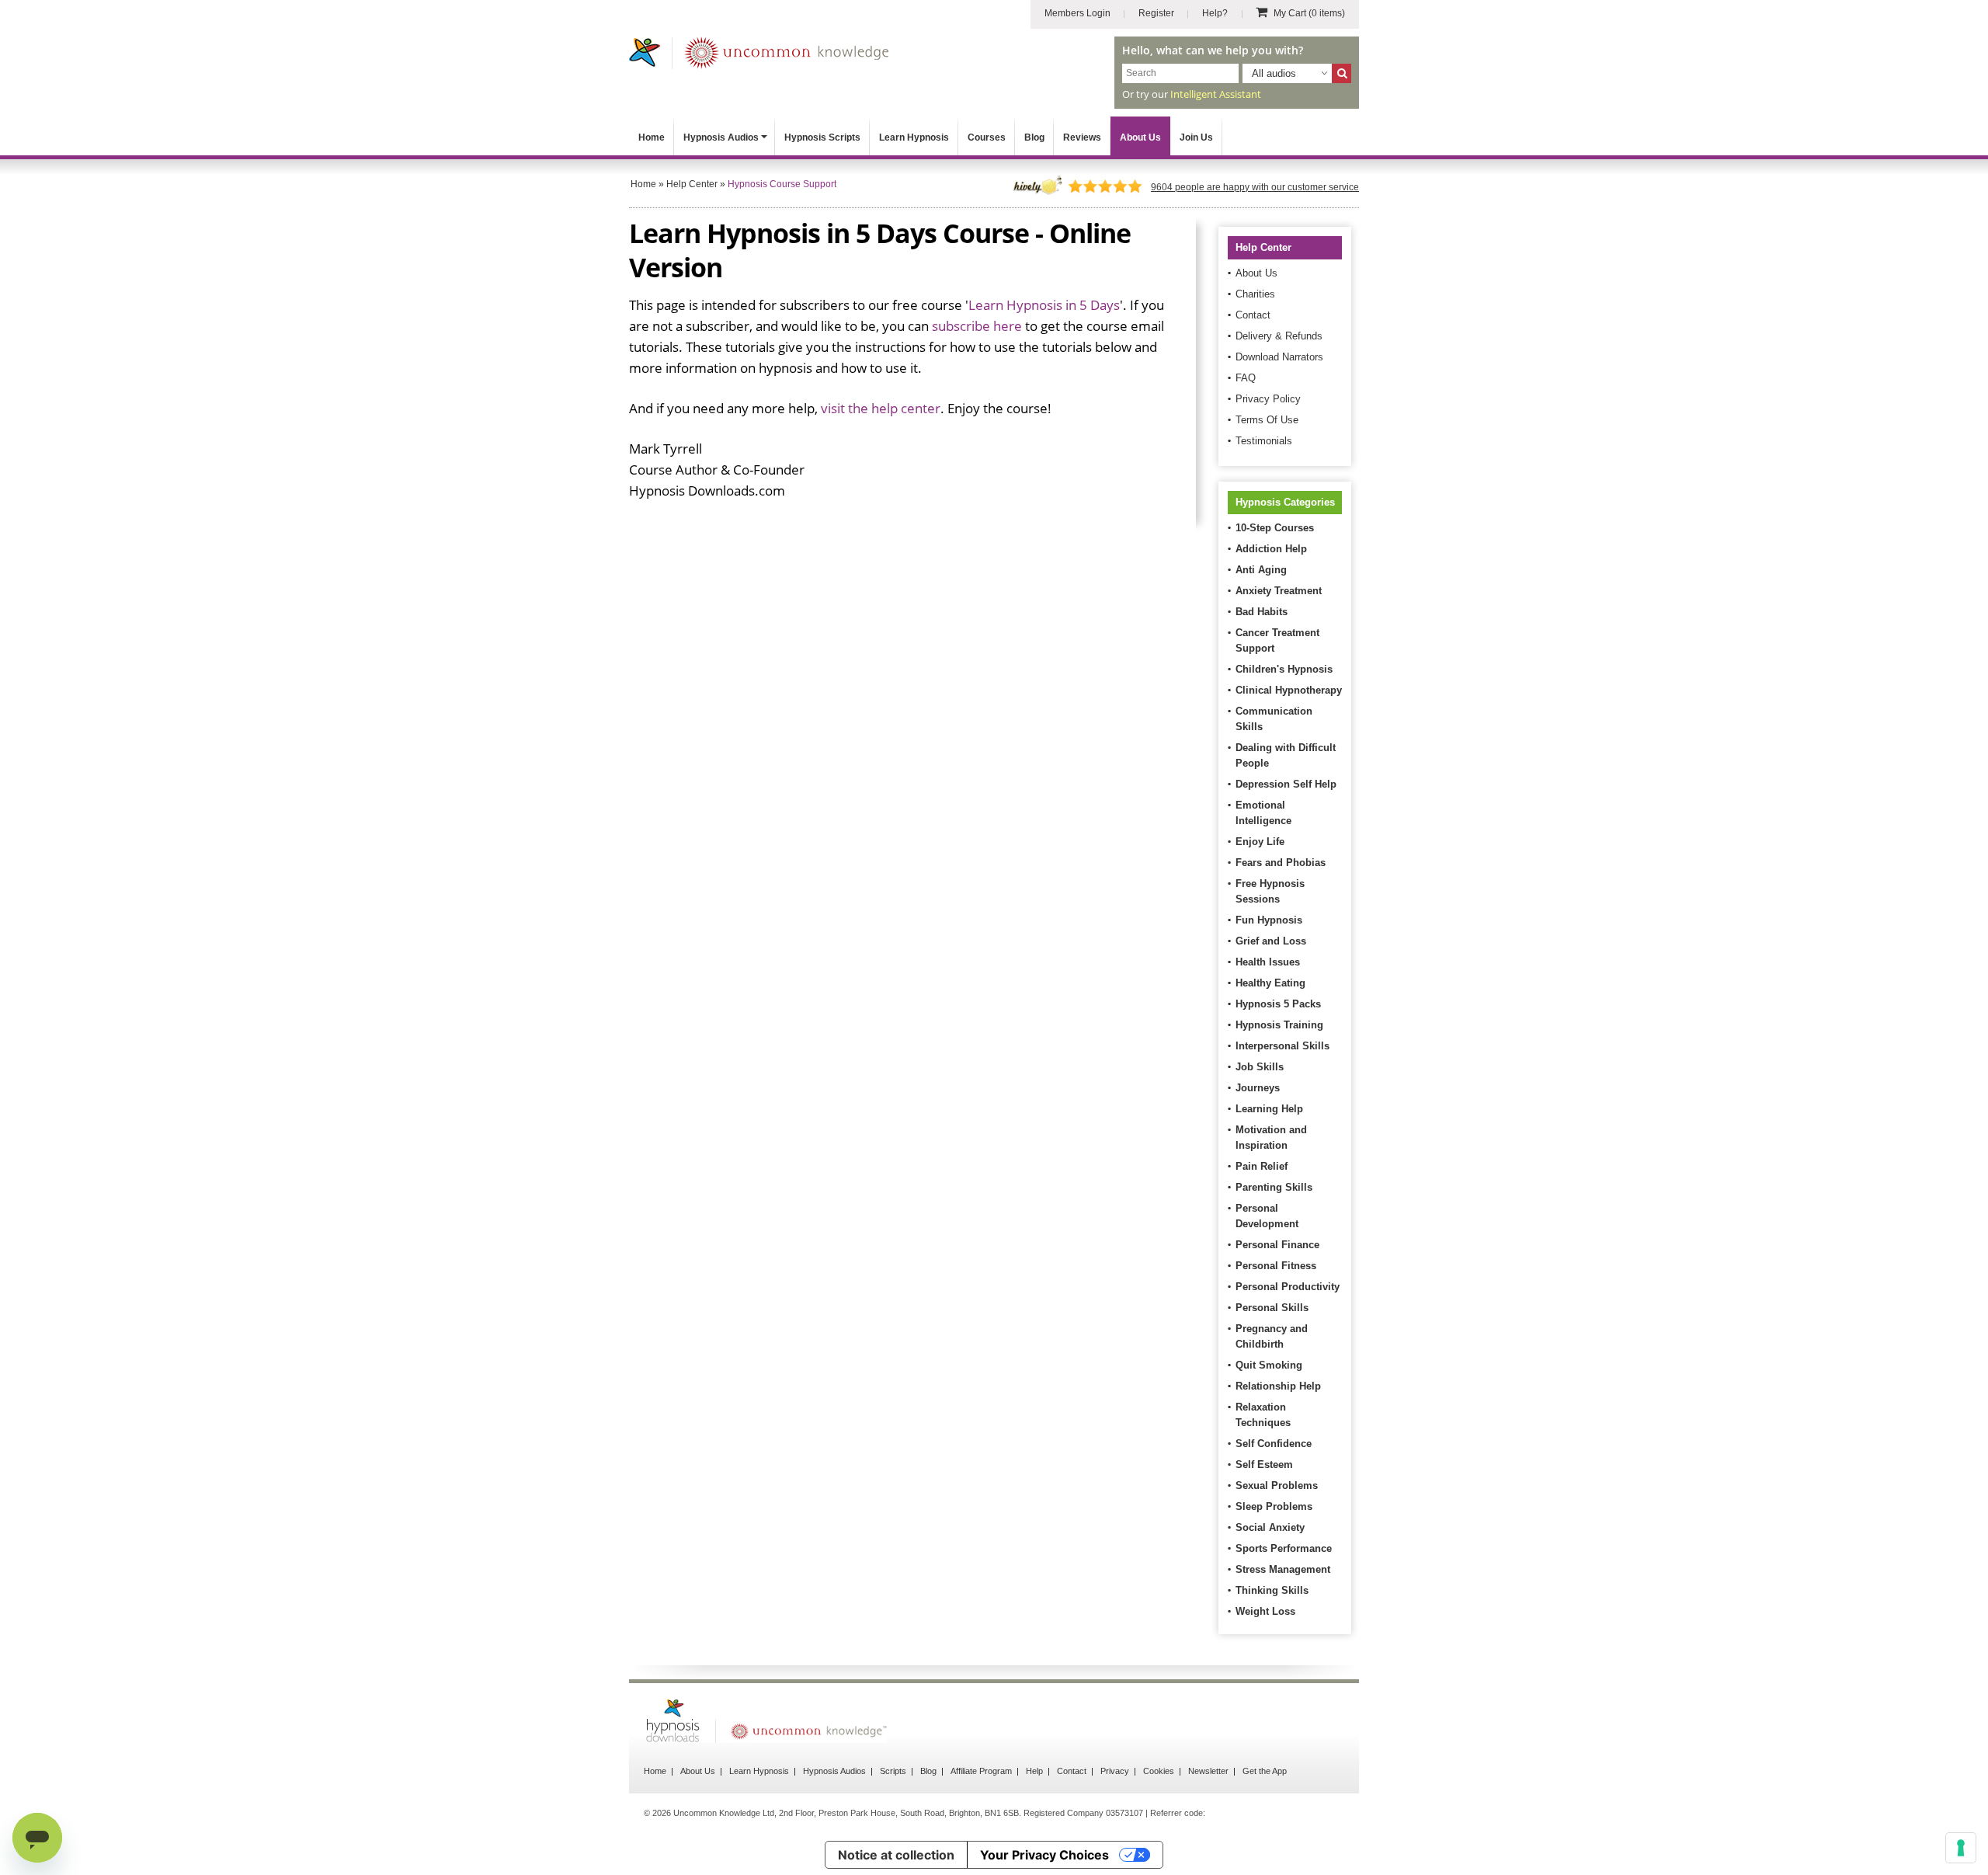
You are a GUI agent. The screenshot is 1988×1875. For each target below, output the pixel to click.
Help (1034, 1771)
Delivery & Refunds (1279, 336)
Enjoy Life (1260, 842)
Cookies (1159, 1771)
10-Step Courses (1275, 528)
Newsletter (1208, 1771)
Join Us (1196, 137)
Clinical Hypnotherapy (1289, 690)
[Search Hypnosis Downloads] (1342, 73)
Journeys (1258, 1088)
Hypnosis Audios (721, 137)
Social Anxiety (1270, 1527)
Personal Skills (1272, 1308)
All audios (1274, 73)
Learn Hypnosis (914, 137)
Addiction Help (1271, 549)
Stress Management (1283, 1569)
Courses (987, 137)
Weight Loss (1265, 1611)
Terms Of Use (1267, 420)
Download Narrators (1279, 357)
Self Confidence (1274, 1444)
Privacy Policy (1268, 399)
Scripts (893, 1771)
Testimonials (1264, 441)
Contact (1253, 315)
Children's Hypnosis (1284, 669)
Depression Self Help (1286, 784)
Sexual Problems (1277, 1485)
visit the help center (881, 408)
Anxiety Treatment (1279, 591)
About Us (1140, 137)
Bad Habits (1262, 612)
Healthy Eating (1270, 983)
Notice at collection (896, 1855)
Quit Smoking (1269, 1365)
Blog (1034, 137)
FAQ (1246, 378)
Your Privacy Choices (1044, 1855)
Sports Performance (1284, 1548)
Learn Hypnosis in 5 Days (1044, 305)
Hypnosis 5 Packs (1278, 1004)
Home (652, 137)
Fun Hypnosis (1269, 920)
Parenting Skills (1274, 1187)
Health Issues (1268, 962)
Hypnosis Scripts (822, 137)
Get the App (1265, 1771)
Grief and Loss (1271, 941)
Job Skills (1260, 1067)
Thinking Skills (1272, 1590)
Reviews (1082, 137)
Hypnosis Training (1279, 1025)
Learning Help (1269, 1109)
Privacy (1115, 1771)
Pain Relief (1262, 1166)
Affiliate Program (981, 1771)
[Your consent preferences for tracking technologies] (1961, 1848)
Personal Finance (1277, 1245)
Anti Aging (1261, 570)
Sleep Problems (1274, 1506)
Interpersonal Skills (1282, 1046)
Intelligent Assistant (1216, 94)
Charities (1255, 294)
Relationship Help (1278, 1386)
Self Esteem (1264, 1465)
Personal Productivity (1288, 1287)
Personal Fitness (1276, 1266)
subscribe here (977, 326)
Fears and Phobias (1281, 863)
